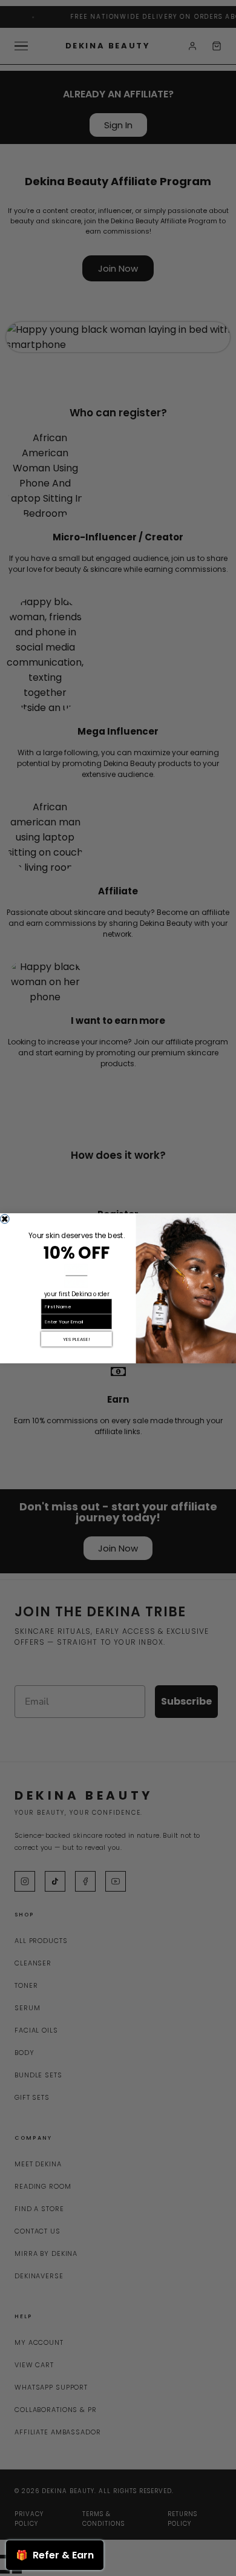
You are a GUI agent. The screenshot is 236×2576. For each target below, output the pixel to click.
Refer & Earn (55, 2555)
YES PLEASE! (76, 1339)
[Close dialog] (5, 1219)
